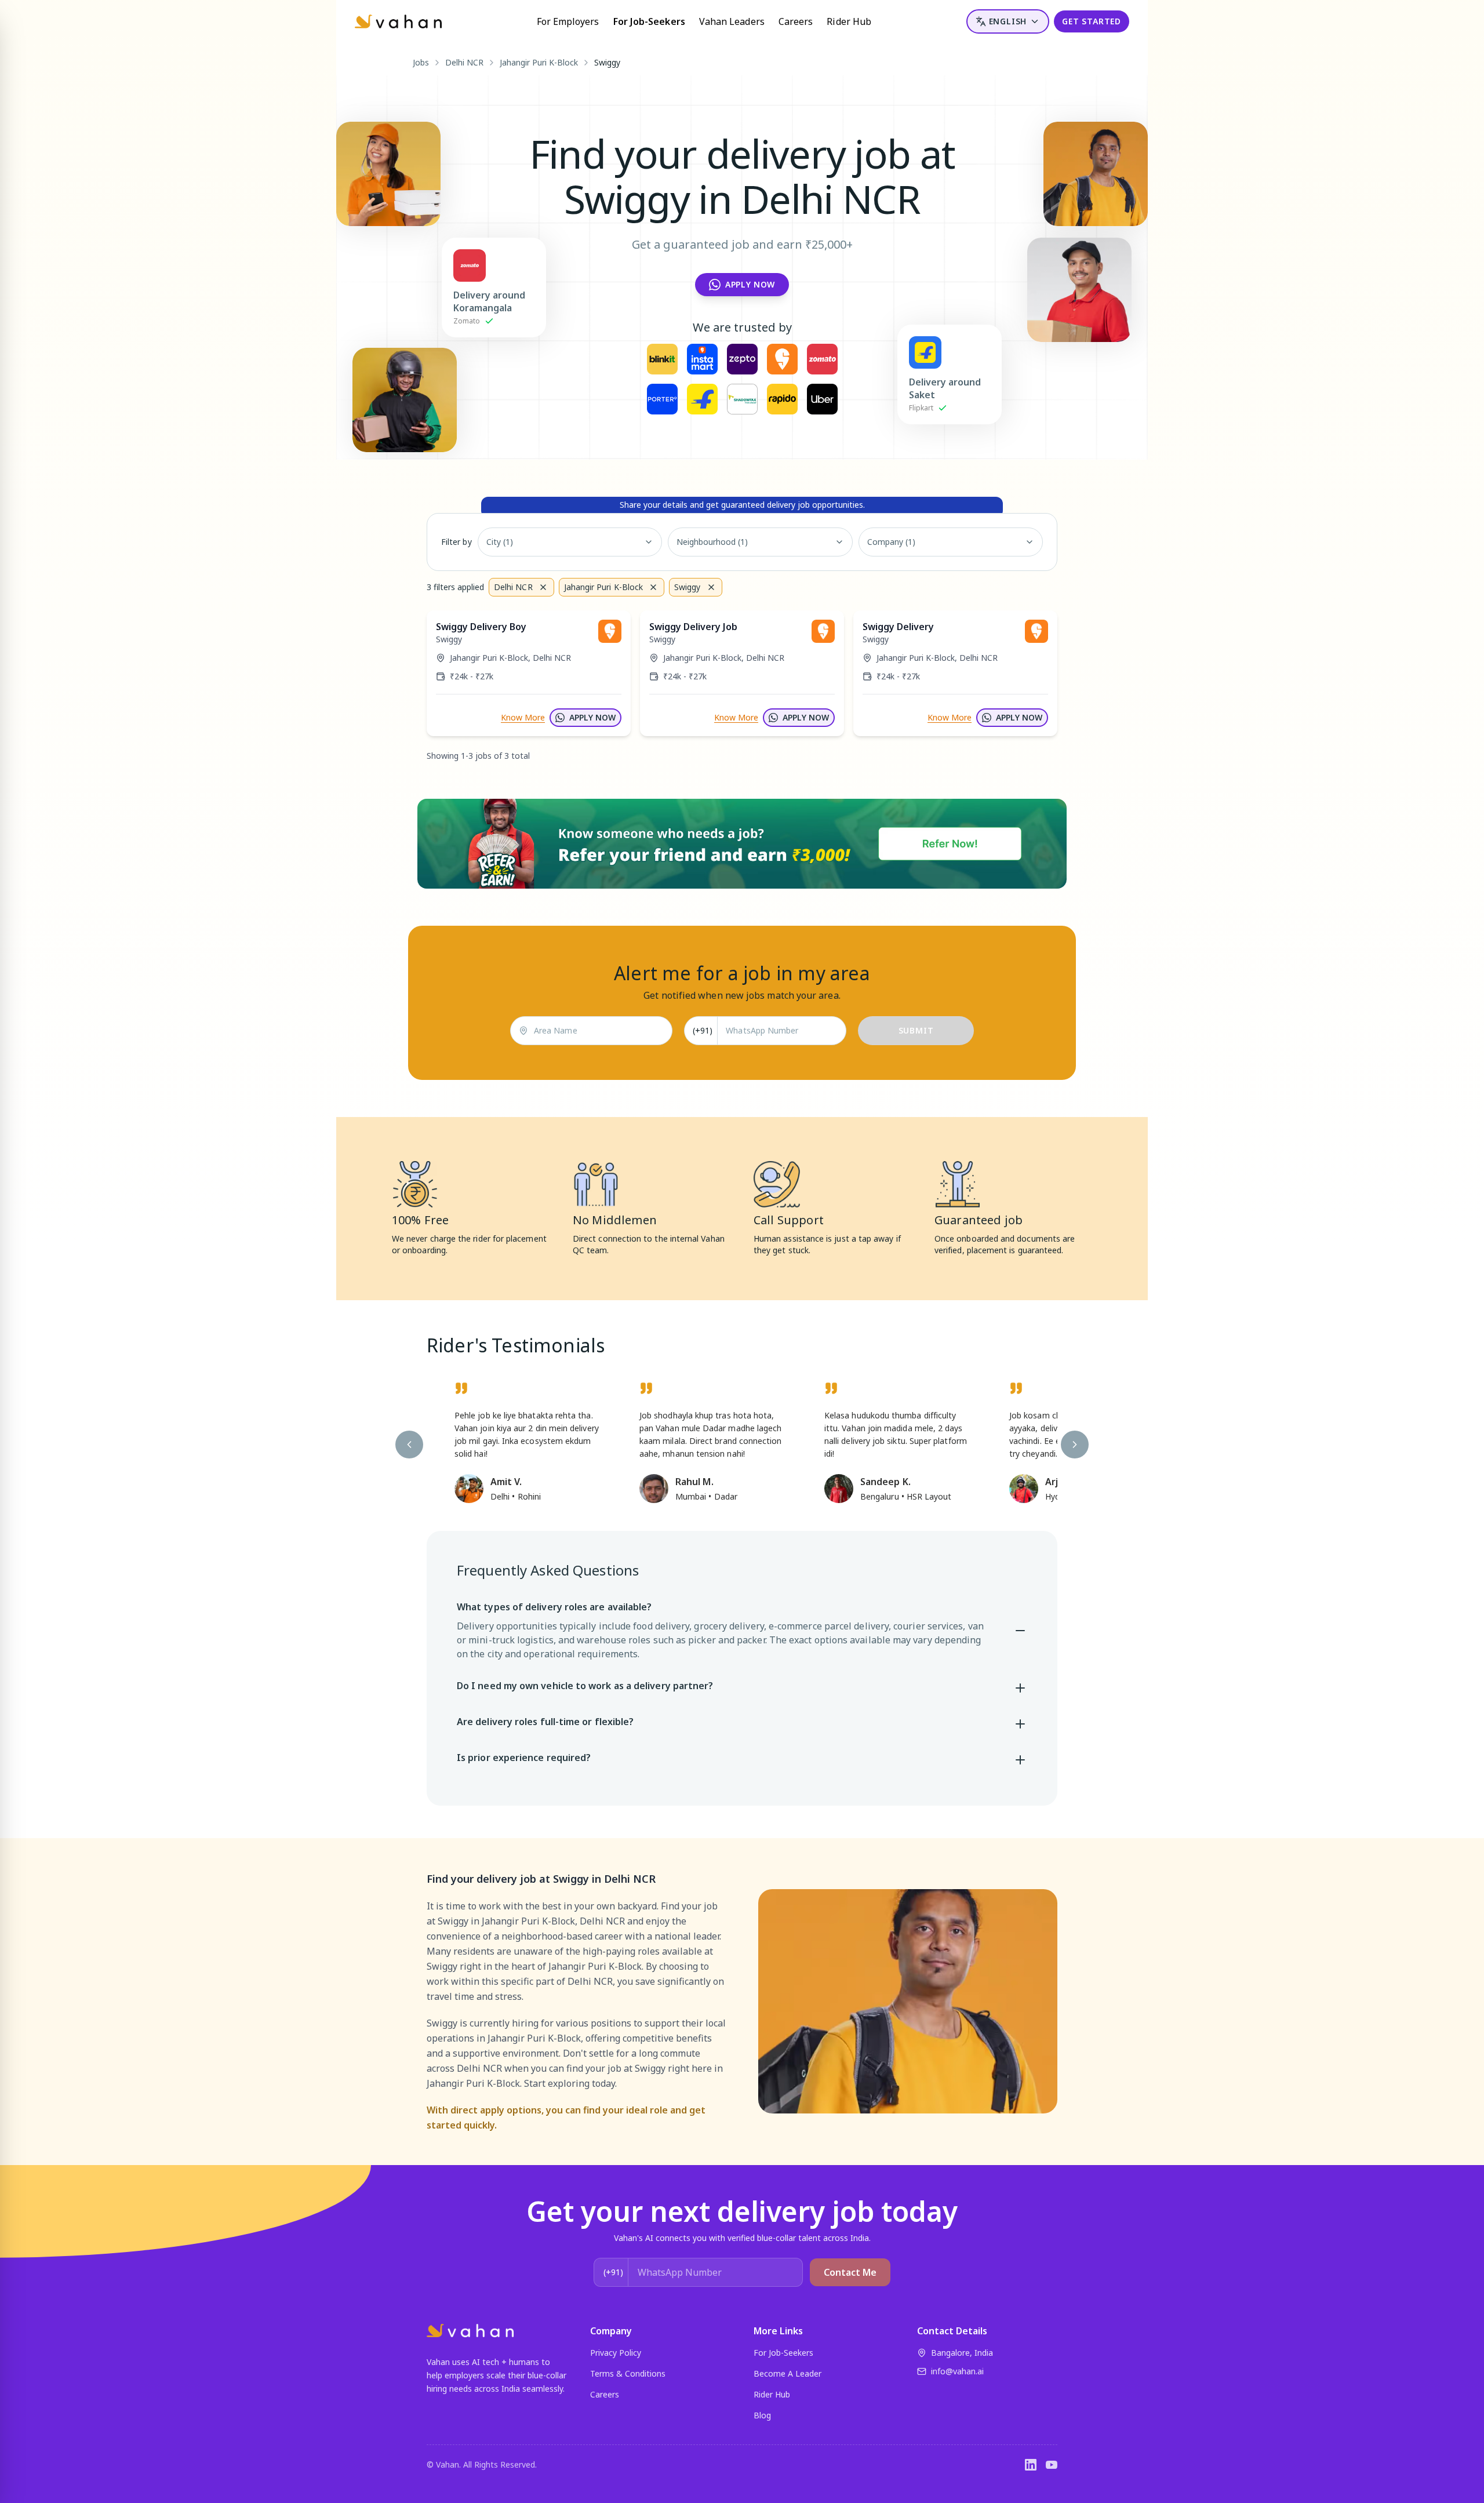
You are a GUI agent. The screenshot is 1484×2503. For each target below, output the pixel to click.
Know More (523, 717)
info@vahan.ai (957, 2371)
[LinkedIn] (1031, 2465)
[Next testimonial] (1075, 1445)
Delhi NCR (464, 62)
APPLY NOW (592, 717)
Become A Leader (788, 2373)
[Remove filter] (543, 587)
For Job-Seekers (649, 21)
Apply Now (750, 284)
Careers (796, 21)
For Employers (568, 21)
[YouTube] (1052, 2465)
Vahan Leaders (732, 21)
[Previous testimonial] (409, 1445)
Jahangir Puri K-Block (539, 62)
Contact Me (850, 2272)
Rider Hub (849, 21)
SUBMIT (916, 1030)
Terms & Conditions (628, 2373)
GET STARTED (1092, 21)
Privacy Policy (616, 2353)
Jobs (421, 62)
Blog (762, 2415)
